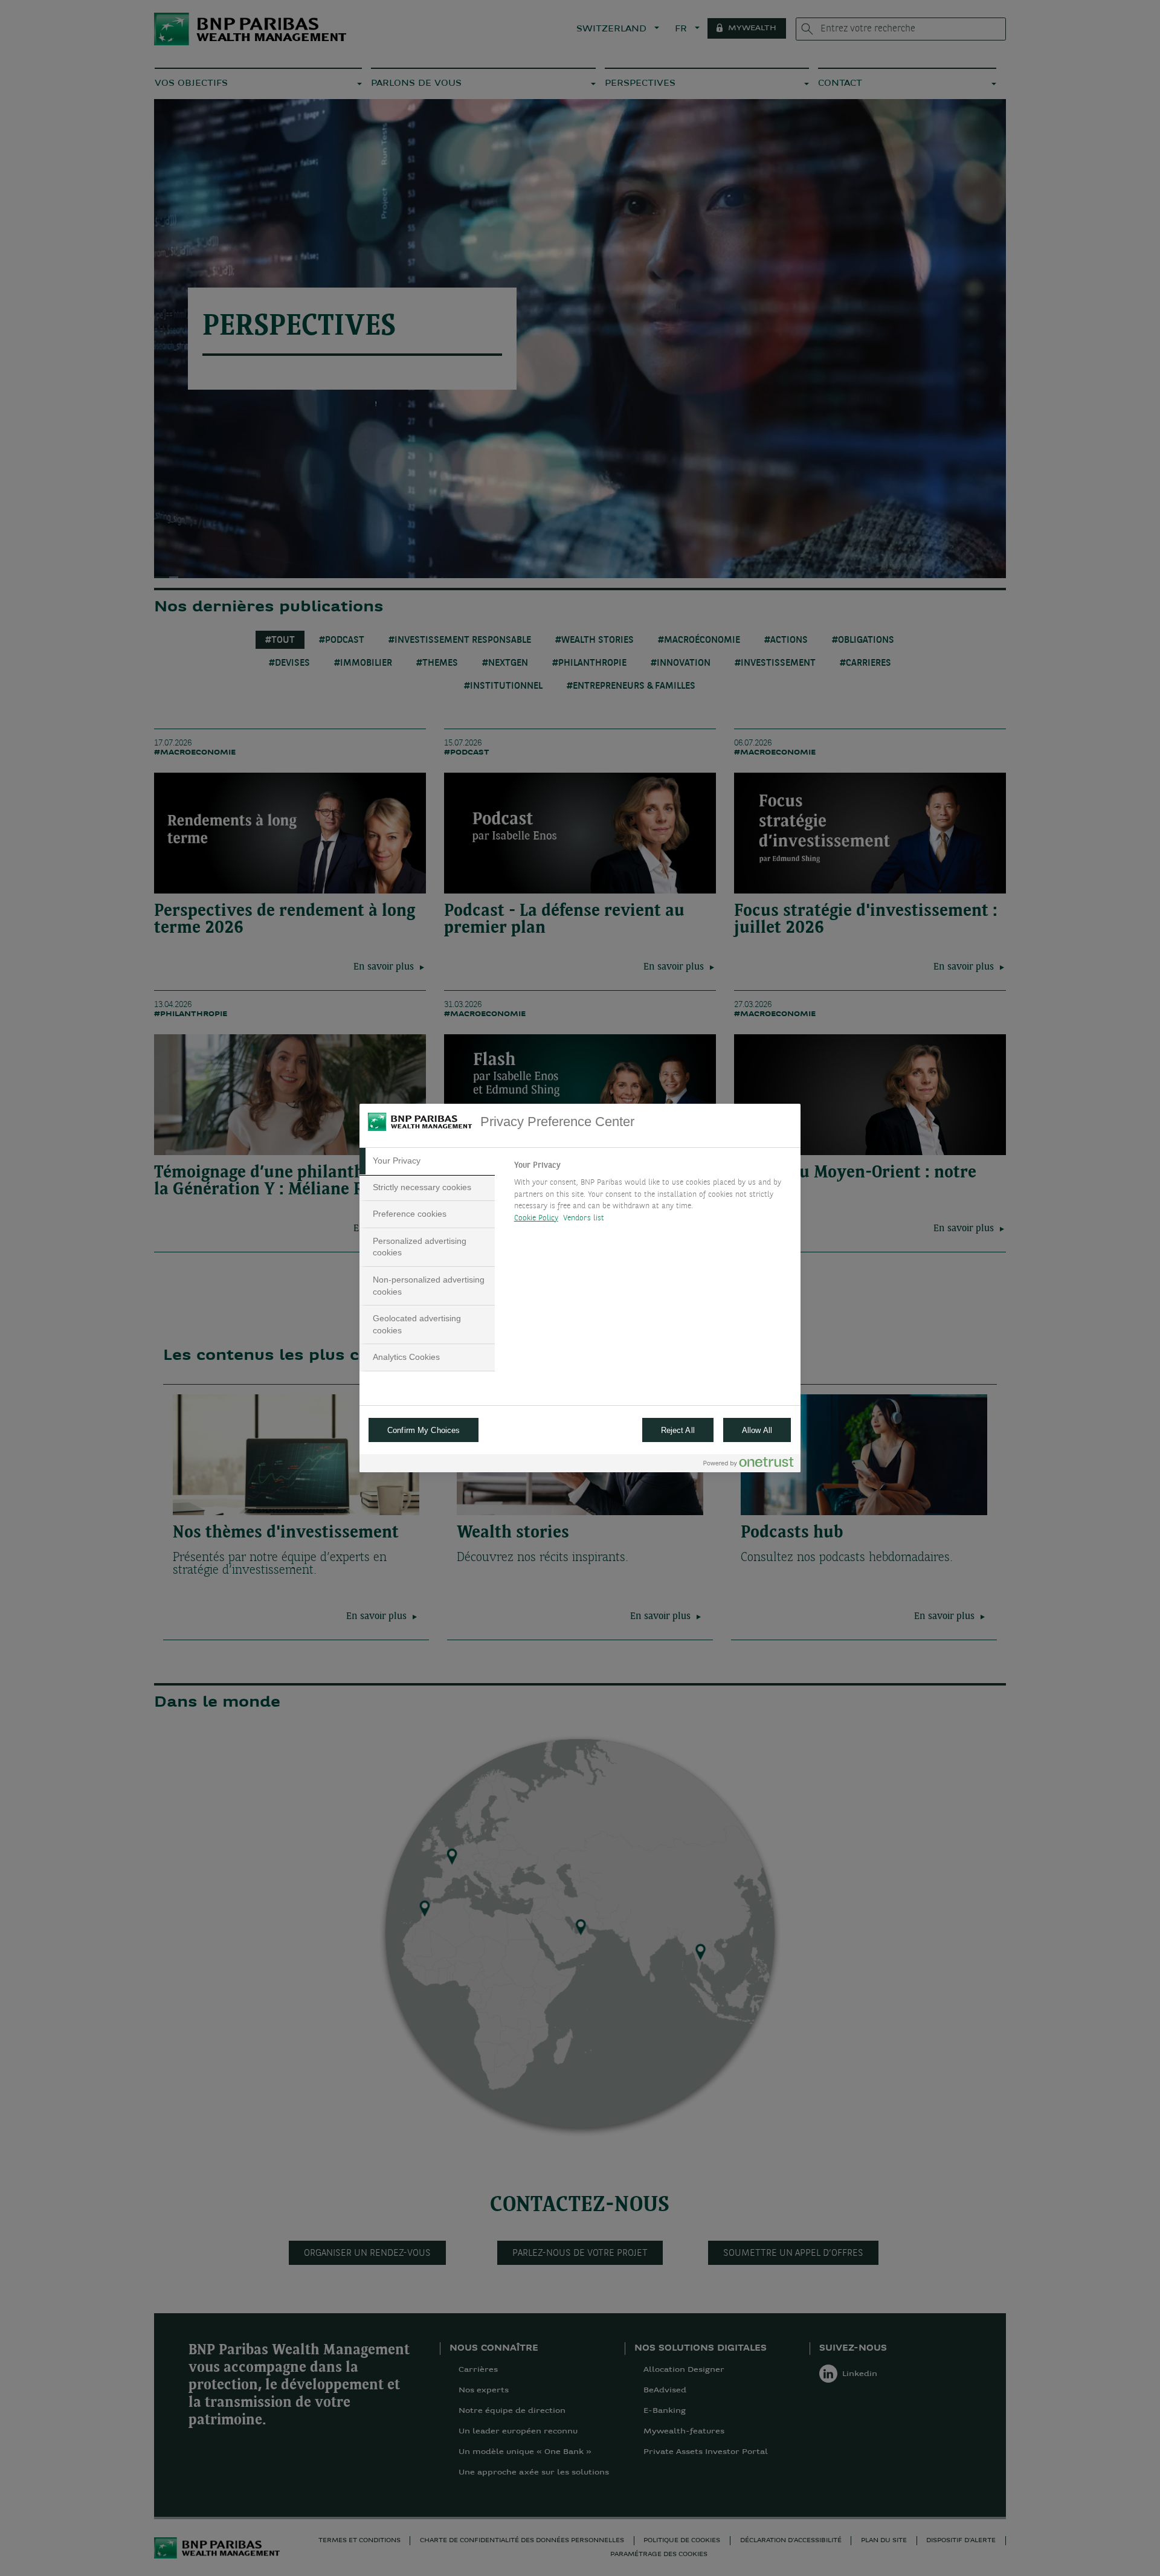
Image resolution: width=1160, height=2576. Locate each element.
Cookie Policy (536, 1218)
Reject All (678, 1430)
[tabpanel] (652, 1195)
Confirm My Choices (424, 1430)
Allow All (757, 1430)
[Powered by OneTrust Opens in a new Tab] (749, 1465)
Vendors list (584, 1218)
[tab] (427, 1161)
